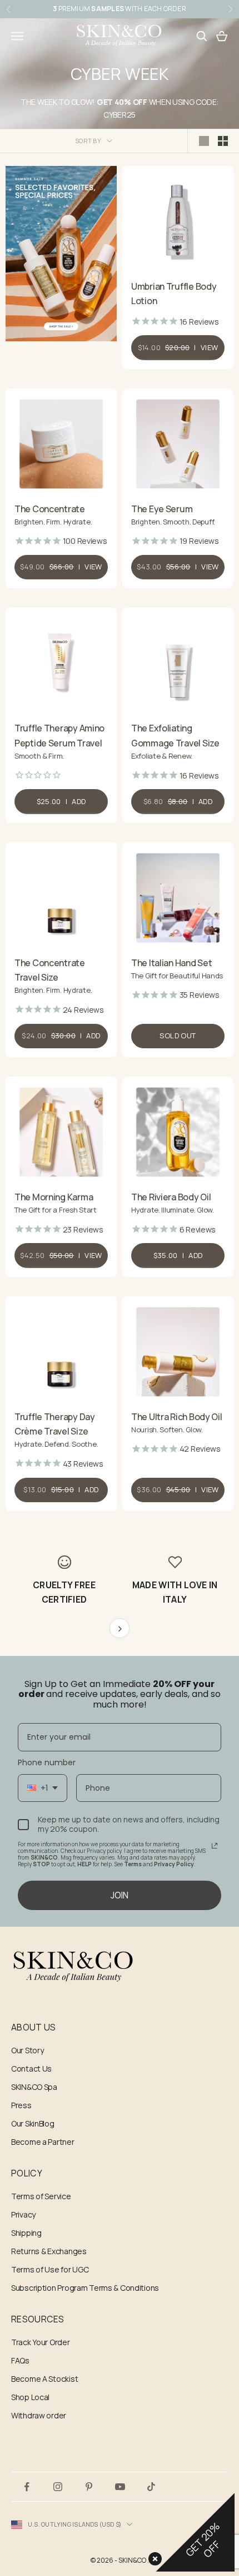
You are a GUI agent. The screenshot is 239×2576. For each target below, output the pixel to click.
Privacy (23, 2214)
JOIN (120, 1895)
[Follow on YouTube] (120, 2487)
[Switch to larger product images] (204, 141)
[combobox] (43, 1788)
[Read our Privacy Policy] (215, 1846)
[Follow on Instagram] (58, 2487)
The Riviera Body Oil (171, 1197)
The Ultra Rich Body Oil (177, 1417)
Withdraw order (39, 2415)
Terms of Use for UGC (50, 2269)
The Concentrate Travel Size (50, 970)
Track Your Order (41, 2342)
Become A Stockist (44, 2379)
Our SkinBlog (33, 2123)
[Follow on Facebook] (27, 2487)
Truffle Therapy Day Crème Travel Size (55, 1424)
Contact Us (31, 2069)
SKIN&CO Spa (34, 2087)
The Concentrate (50, 509)
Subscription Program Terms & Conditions (85, 2288)
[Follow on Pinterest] (89, 2487)
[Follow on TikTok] (151, 2487)
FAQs (20, 2360)
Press (21, 2105)
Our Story (27, 2050)
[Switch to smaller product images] (223, 141)
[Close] (153, 2557)
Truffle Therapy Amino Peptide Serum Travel (59, 735)
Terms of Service (41, 2196)
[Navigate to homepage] (120, 1967)
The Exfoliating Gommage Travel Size (175, 735)
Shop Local (30, 2397)
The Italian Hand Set (171, 963)
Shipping (26, 2233)
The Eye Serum (162, 509)
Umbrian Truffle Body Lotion (174, 294)
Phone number (47, 1762)
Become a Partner (43, 2142)
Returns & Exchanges (49, 2251)
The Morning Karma (54, 1197)
